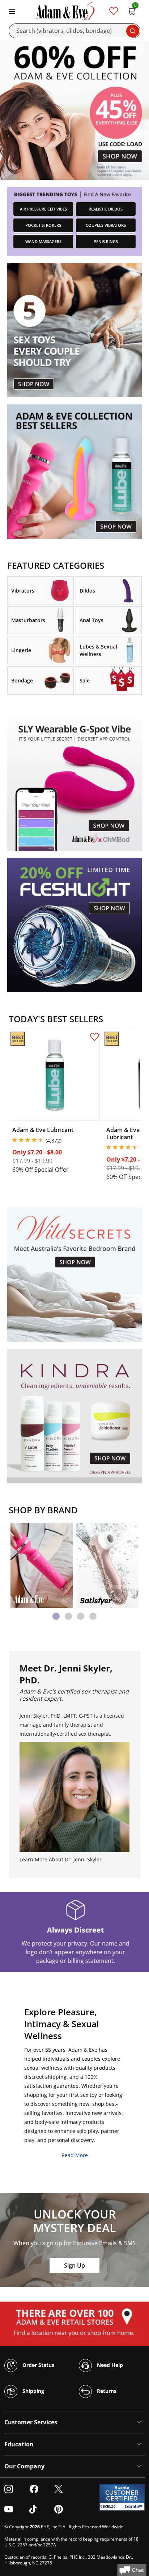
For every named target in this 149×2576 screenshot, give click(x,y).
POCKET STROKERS (43, 225)
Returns (106, 2391)
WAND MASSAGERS (43, 241)
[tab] (56, 1616)
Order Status (38, 2365)
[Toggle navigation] (12, 11)
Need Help (109, 2365)
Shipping (33, 2391)
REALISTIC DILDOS (106, 209)
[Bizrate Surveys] (135, 2506)
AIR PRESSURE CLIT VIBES (43, 209)
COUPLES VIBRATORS (106, 225)
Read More (75, 2155)
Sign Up (74, 2265)
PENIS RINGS (106, 241)
